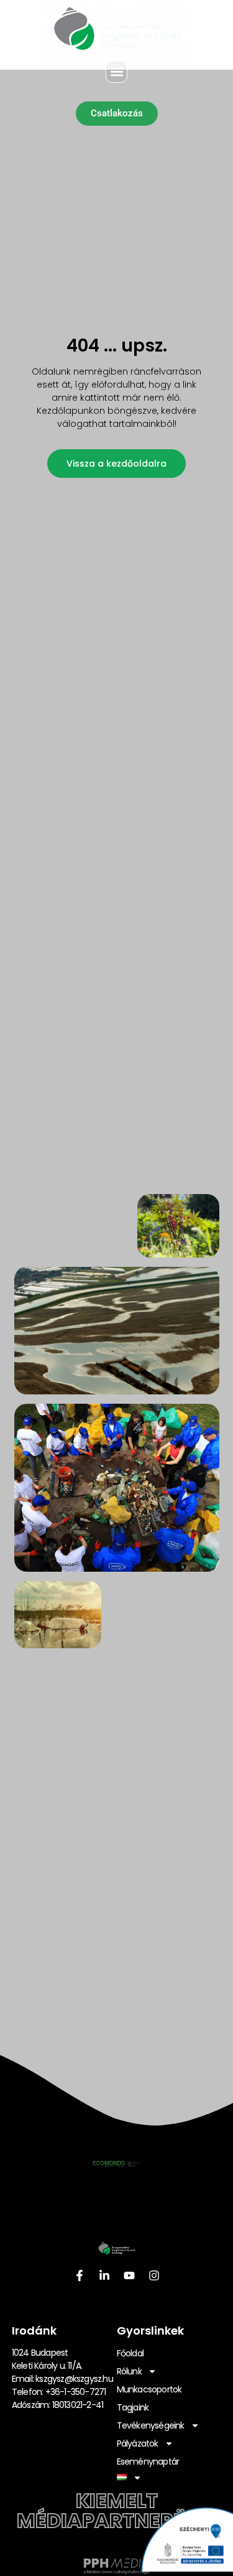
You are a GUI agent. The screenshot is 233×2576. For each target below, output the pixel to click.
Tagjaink (133, 2407)
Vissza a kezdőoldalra (116, 464)
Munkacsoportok (149, 2389)
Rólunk (129, 2371)
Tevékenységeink (151, 2425)
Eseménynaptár (148, 2462)
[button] (116, 72)
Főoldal (130, 2353)
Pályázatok (138, 2443)
